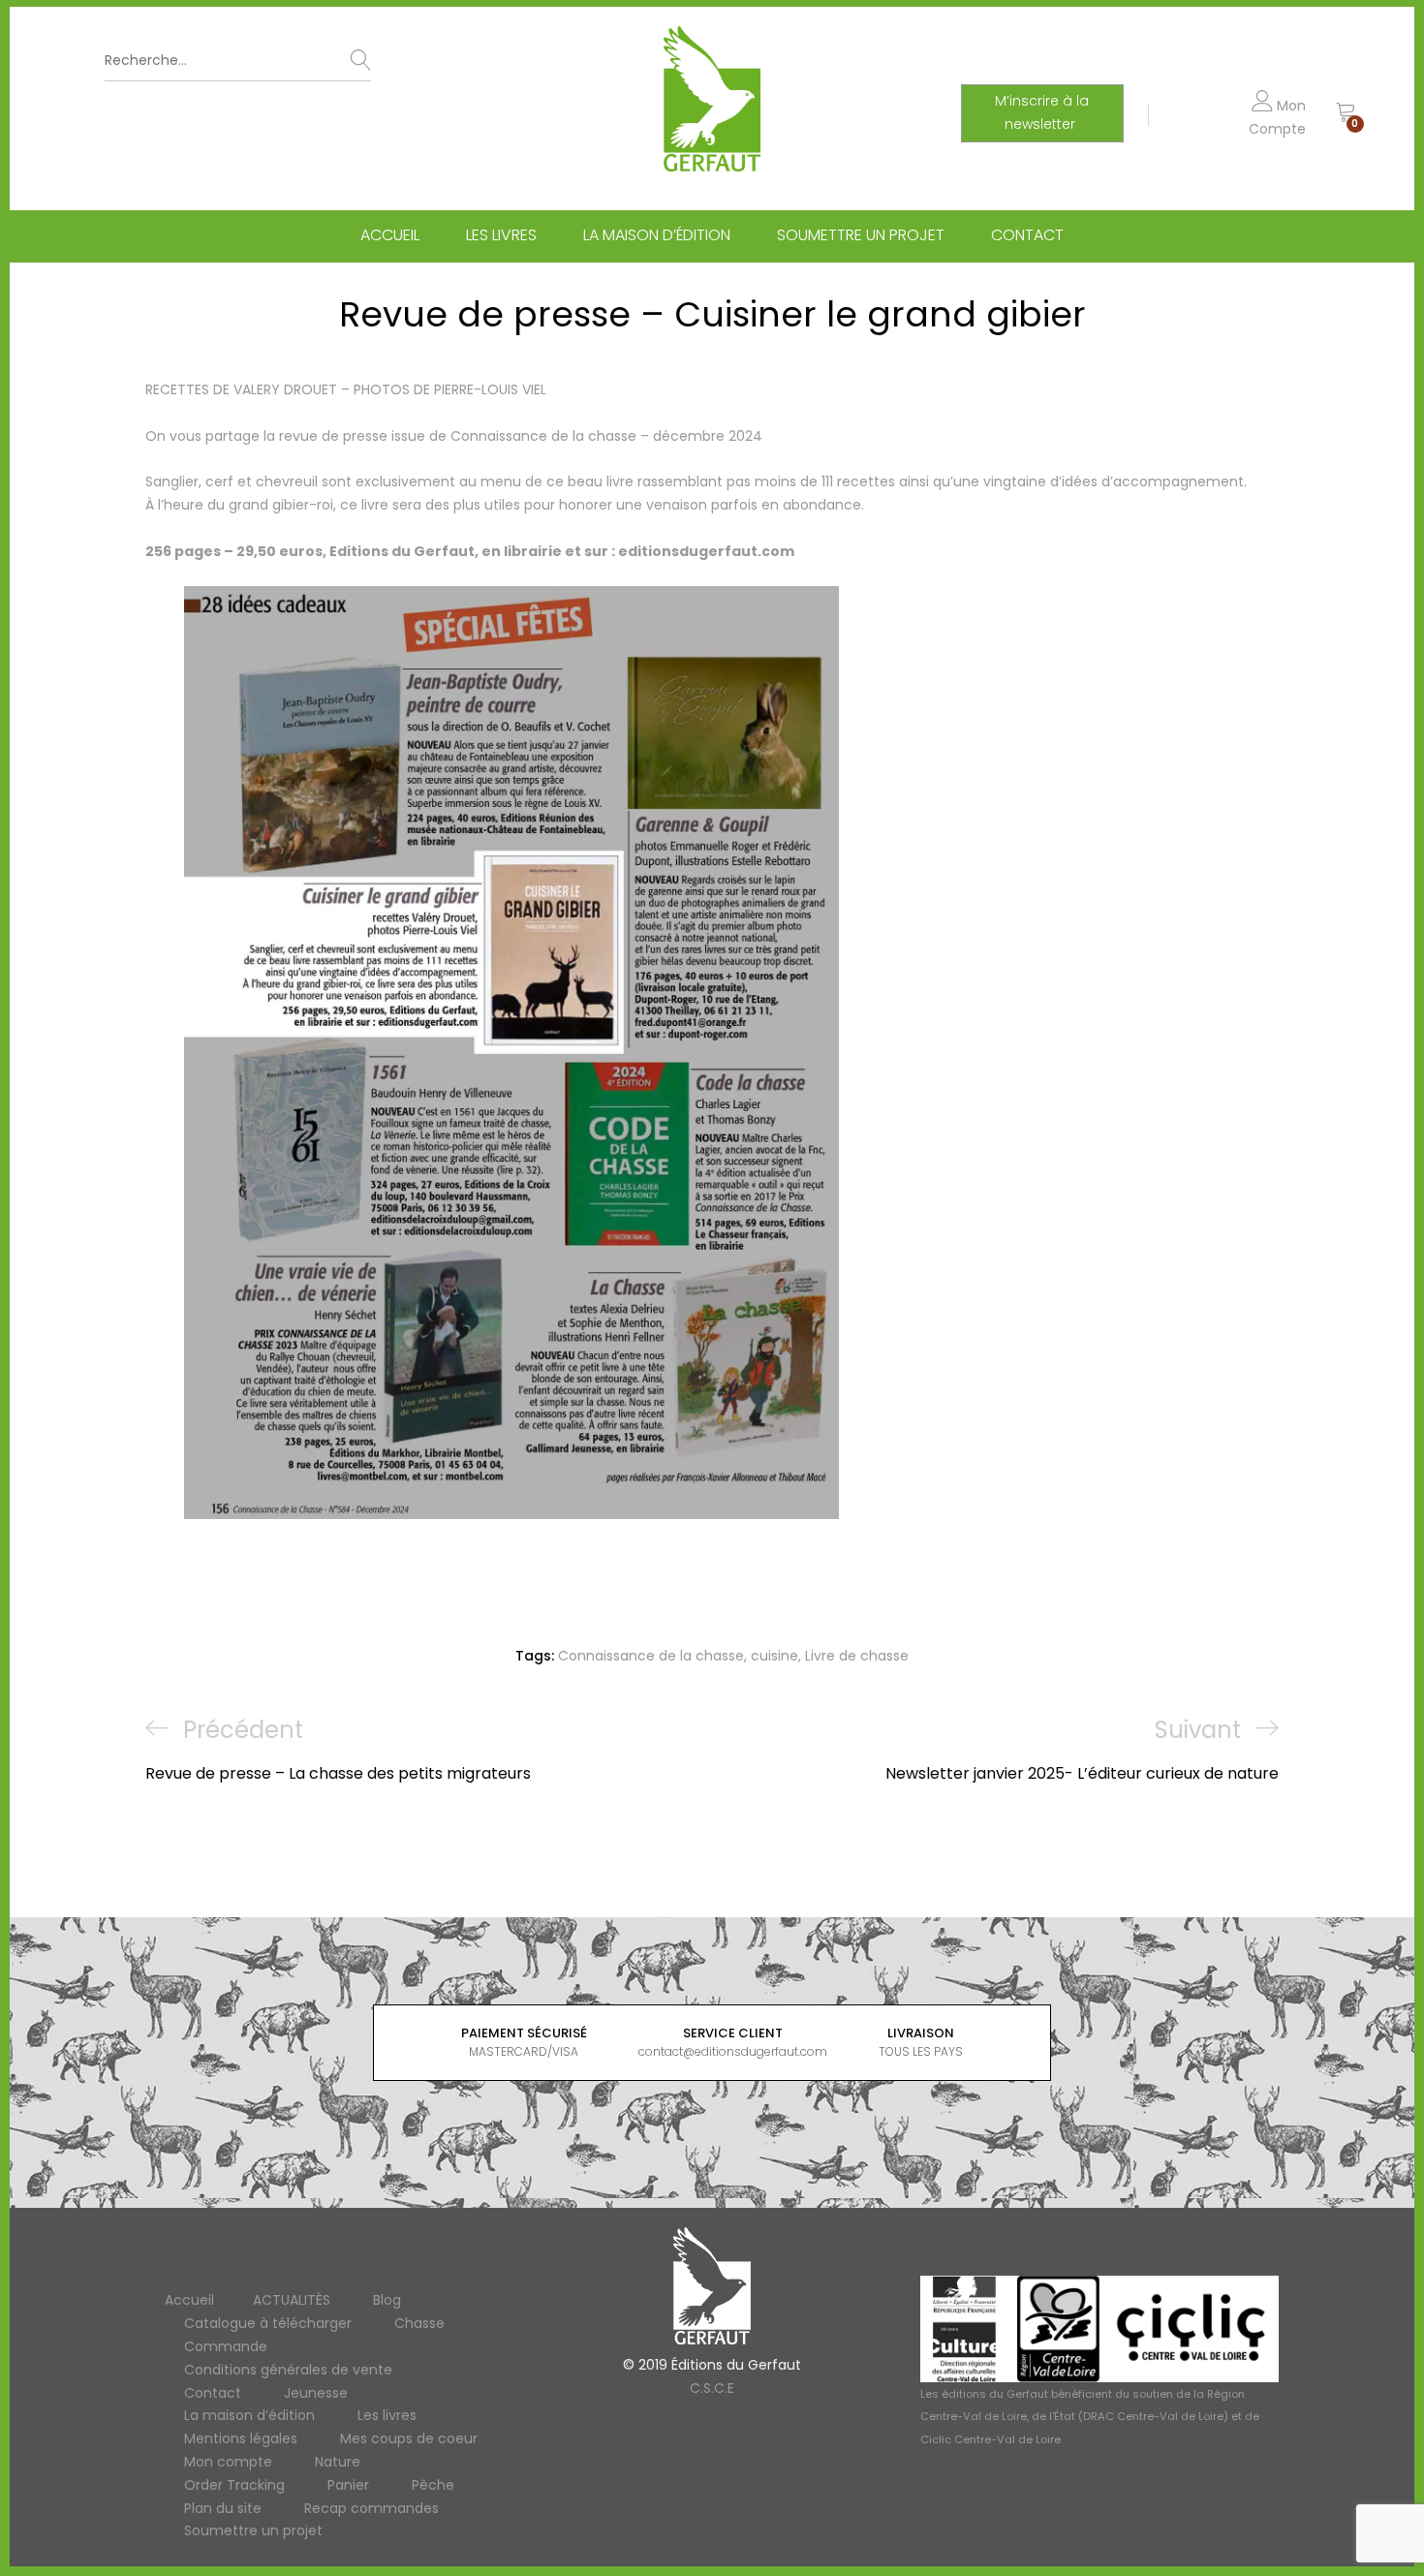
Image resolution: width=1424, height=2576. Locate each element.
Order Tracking (234, 2485)
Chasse (419, 2323)
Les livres (501, 235)
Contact (1027, 235)
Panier (348, 2485)
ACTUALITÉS (292, 2300)
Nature (338, 2462)
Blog (387, 2300)
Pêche (433, 2485)
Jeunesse (316, 2393)
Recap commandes (371, 2508)
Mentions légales (241, 2438)
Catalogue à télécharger (268, 2323)
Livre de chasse (857, 1656)
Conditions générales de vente (288, 2370)
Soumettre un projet (861, 235)
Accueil (390, 235)
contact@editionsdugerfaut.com (733, 2051)
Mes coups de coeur (409, 2438)
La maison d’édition (657, 235)
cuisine (774, 1656)
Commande (226, 2346)
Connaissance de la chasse (651, 1656)
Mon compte (228, 2462)
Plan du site (223, 2508)
